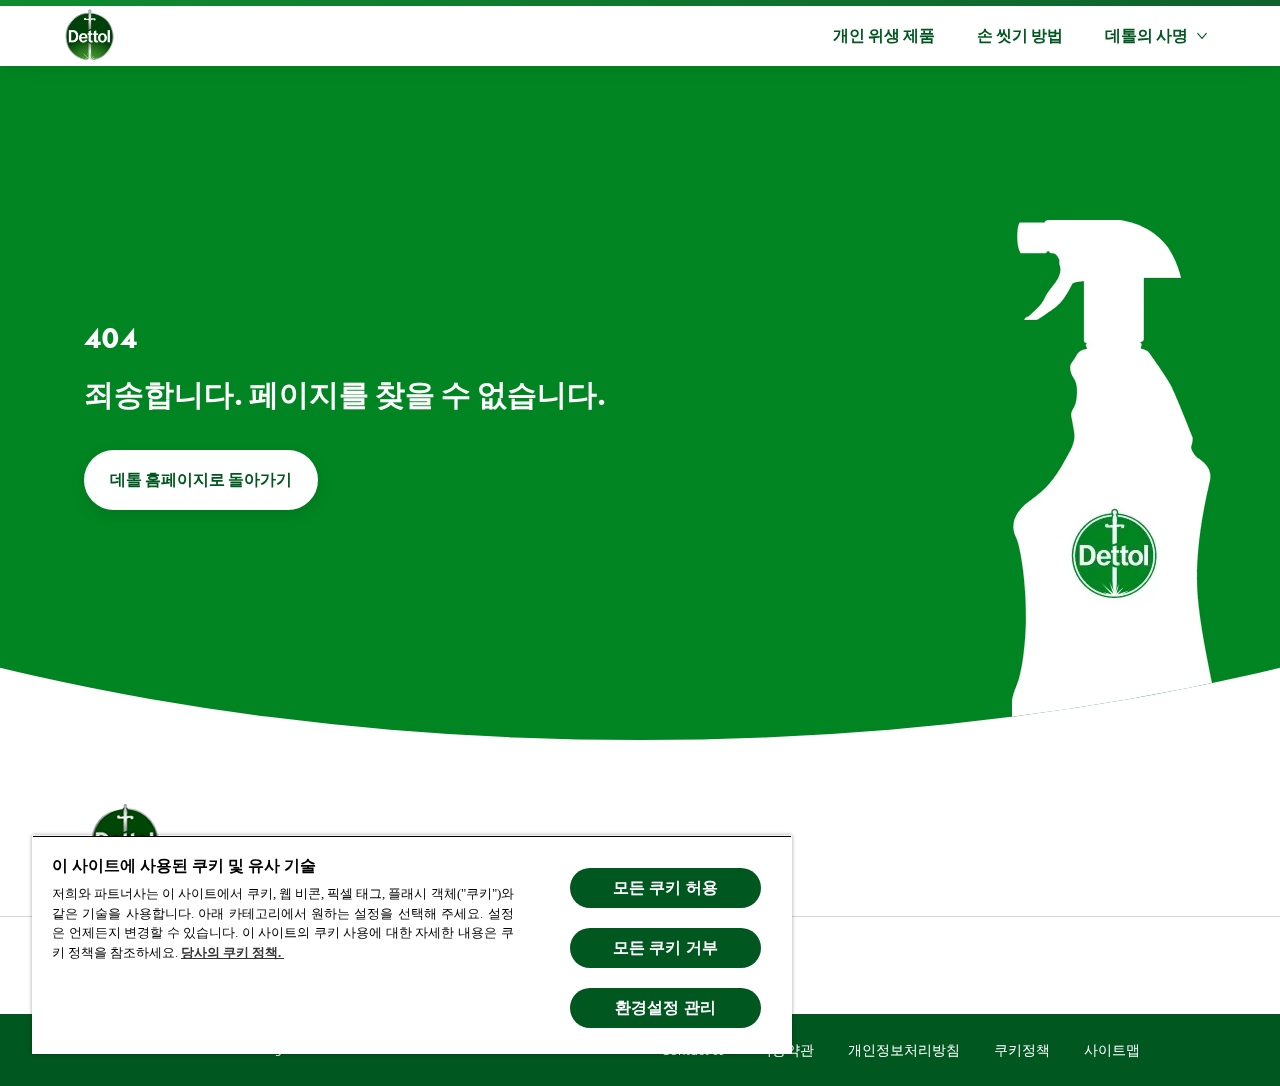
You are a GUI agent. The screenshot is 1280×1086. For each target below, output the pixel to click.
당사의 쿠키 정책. (232, 952)
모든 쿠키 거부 (665, 947)
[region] (412, 944)
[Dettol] (89, 38)
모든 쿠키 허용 (665, 887)
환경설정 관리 (665, 1007)
